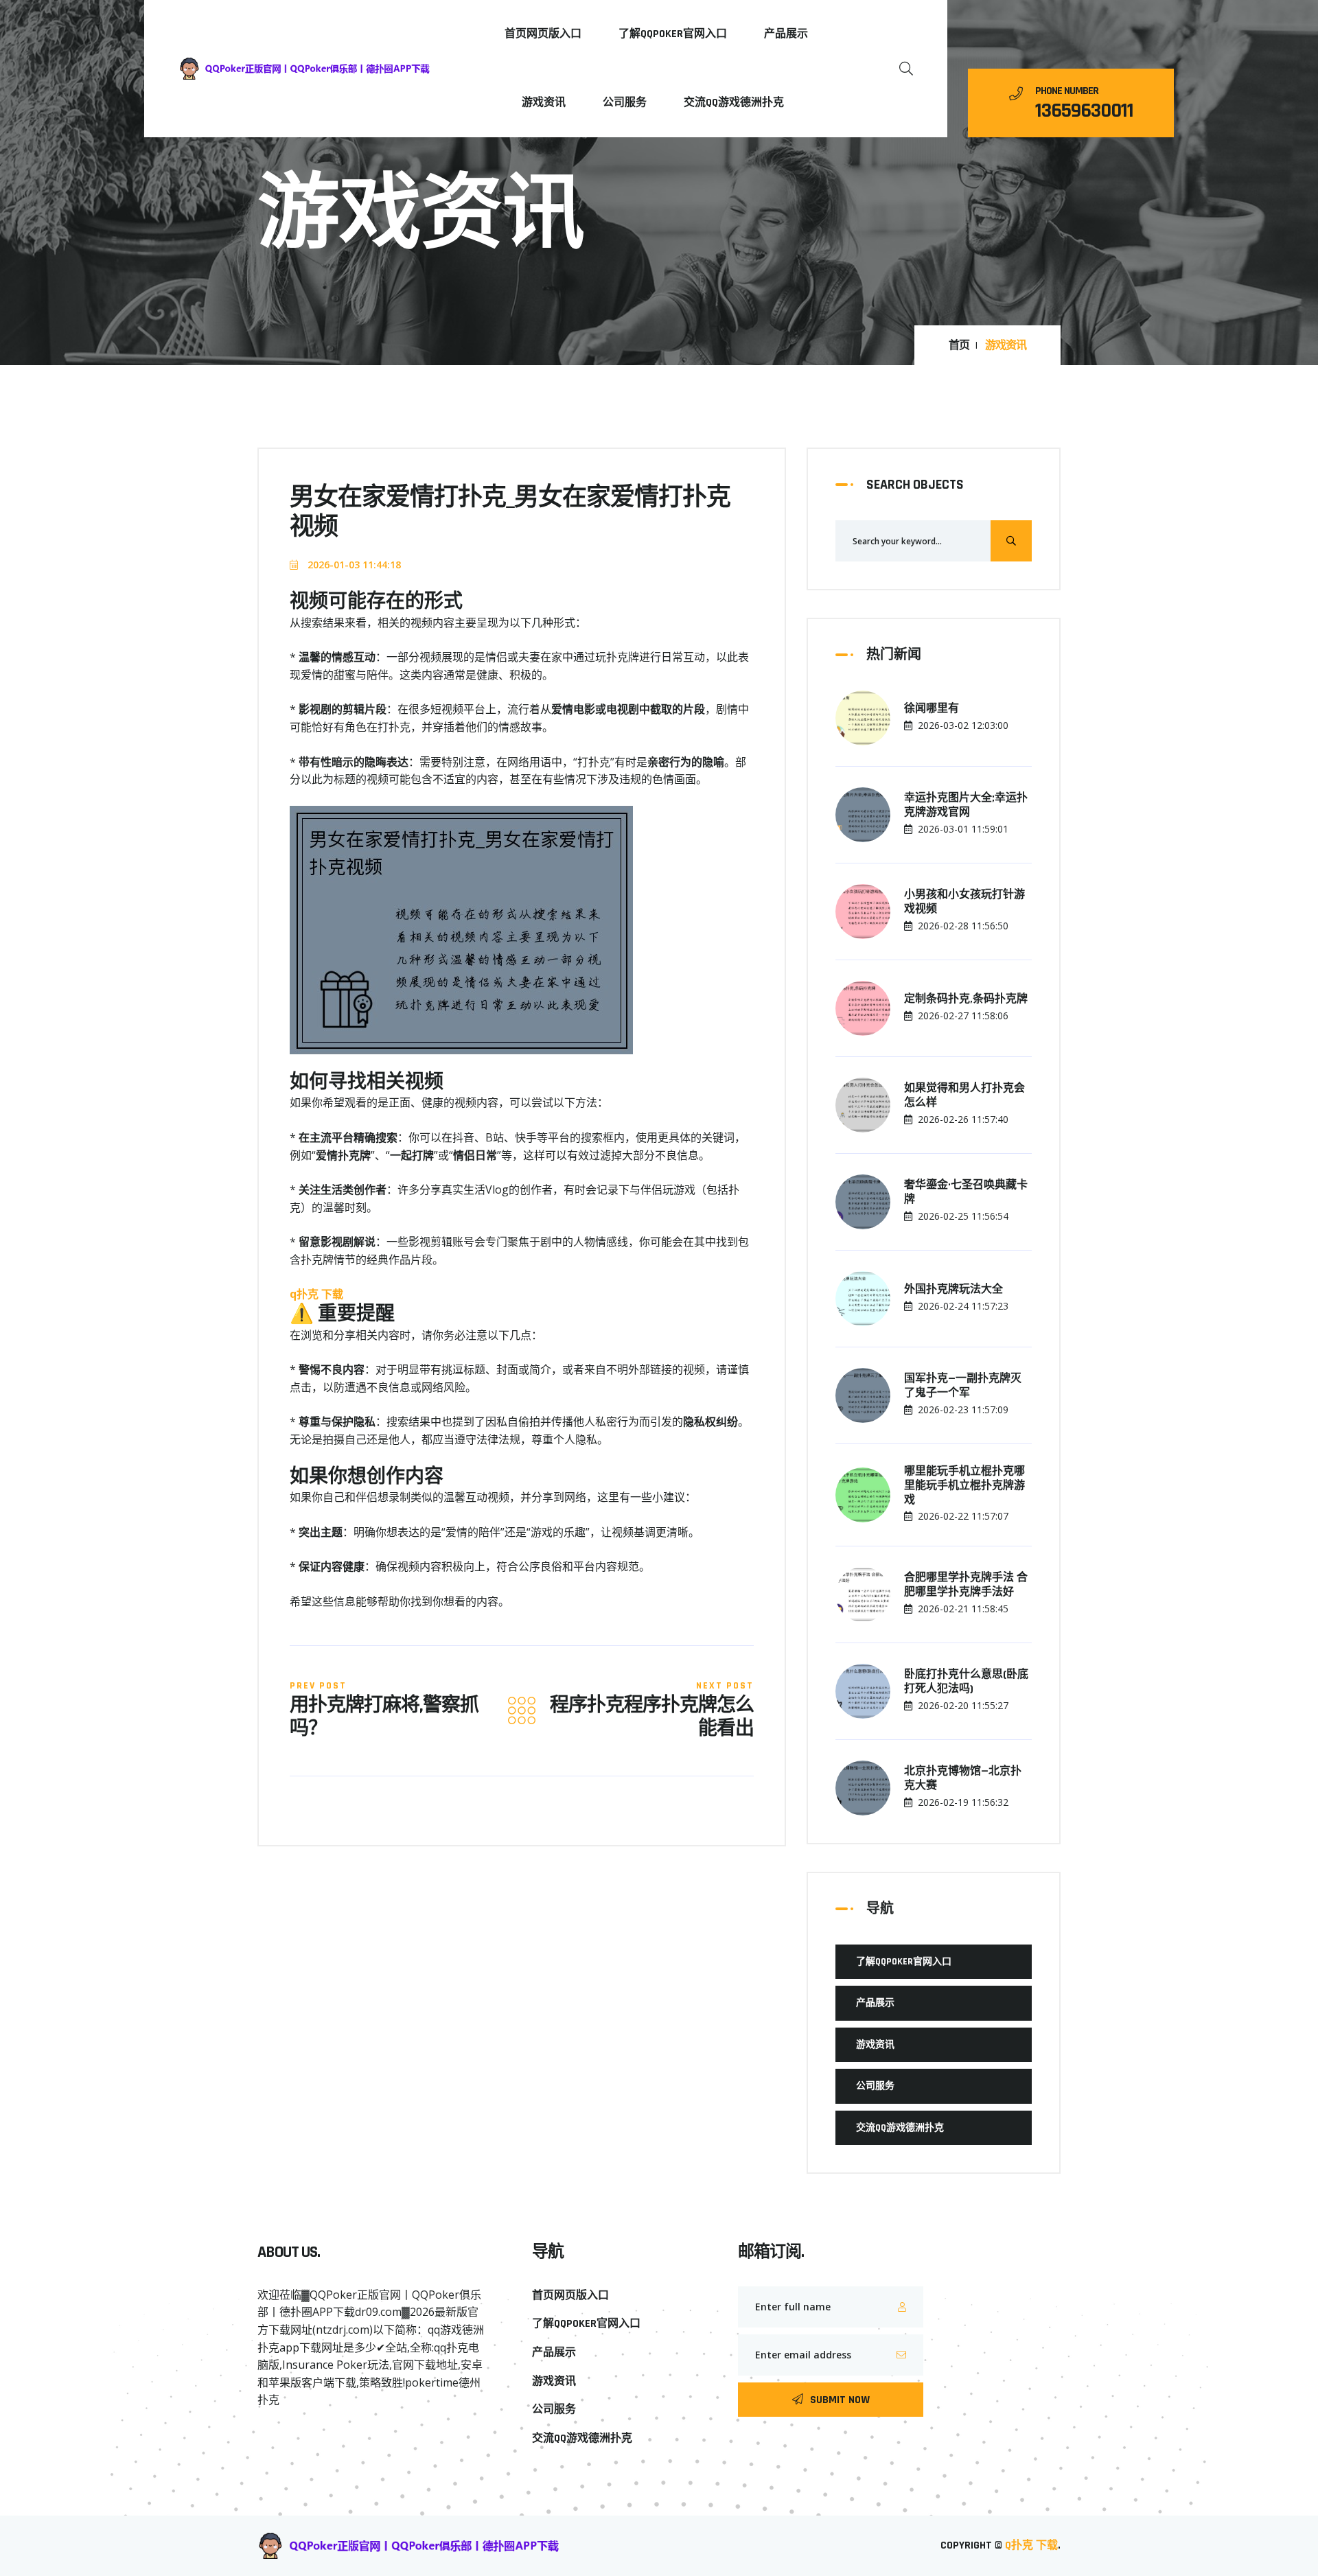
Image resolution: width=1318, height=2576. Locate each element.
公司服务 (625, 103)
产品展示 (786, 34)
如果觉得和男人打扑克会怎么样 (964, 1096)
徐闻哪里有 (932, 709)
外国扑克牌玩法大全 (953, 1290)
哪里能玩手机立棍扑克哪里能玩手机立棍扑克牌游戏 (964, 1486)
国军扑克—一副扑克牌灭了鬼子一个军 (963, 1386)
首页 (959, 346)
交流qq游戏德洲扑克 (734, 103)
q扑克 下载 (1031, 2545)
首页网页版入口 (543, 34)
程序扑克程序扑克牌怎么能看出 (652, 1718)
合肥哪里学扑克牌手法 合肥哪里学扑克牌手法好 (966, 1585)
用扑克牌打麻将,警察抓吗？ (384, 1718)
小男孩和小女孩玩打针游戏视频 (964, 902)
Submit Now (840, 2400)
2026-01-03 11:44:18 (353, 565)
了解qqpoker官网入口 (673, 34)
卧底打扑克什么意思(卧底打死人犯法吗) (966, 1682)
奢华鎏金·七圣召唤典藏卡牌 (966, 1193)
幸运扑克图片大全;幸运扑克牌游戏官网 (966, 805)
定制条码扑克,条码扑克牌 (966, 999)
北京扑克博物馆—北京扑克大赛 (963, 1779)
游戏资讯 (544, 103)
